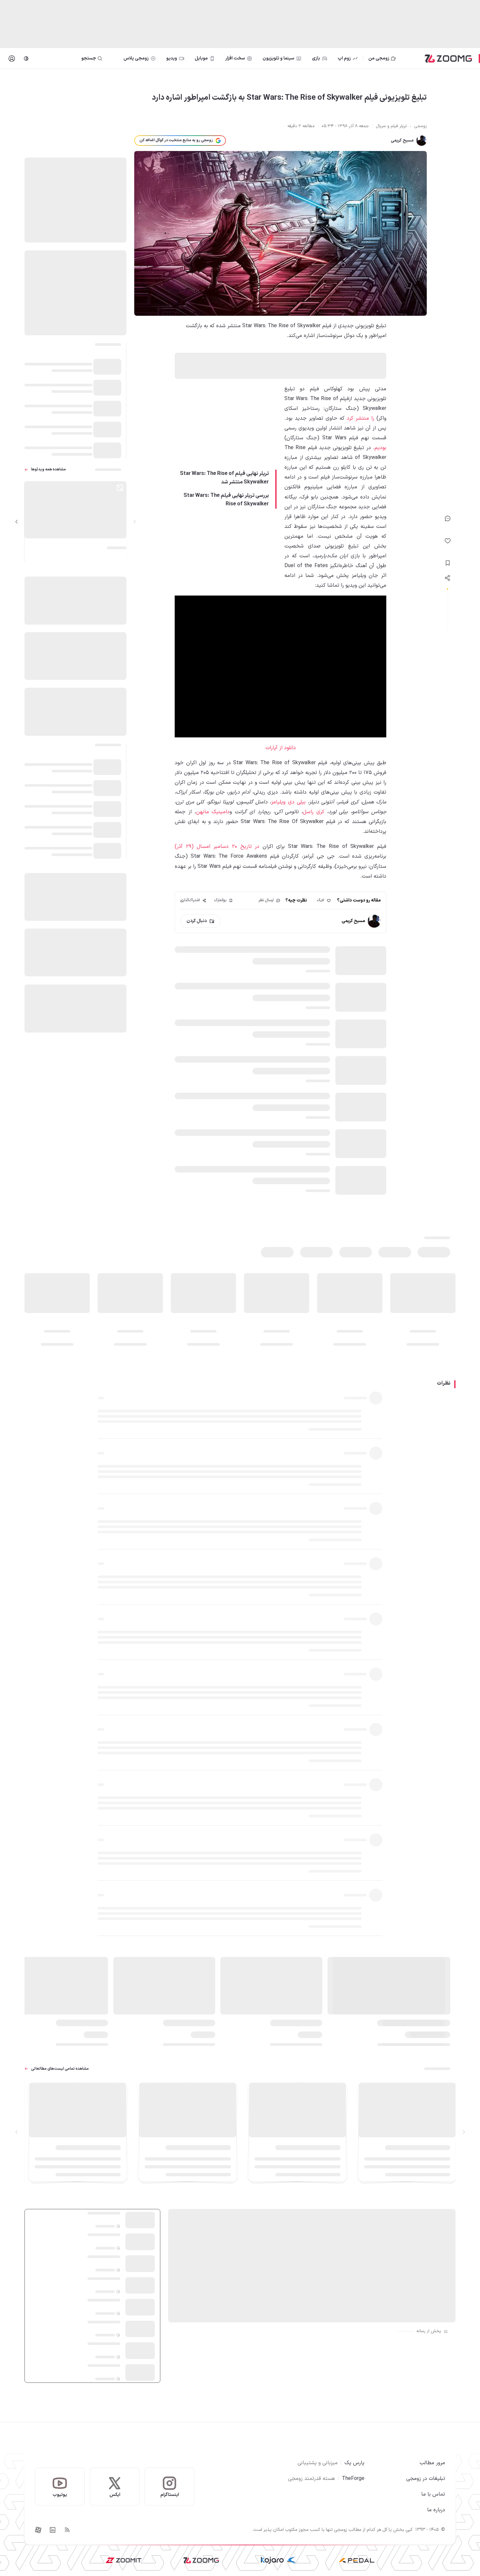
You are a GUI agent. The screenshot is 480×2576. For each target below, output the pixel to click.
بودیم (380, 448)
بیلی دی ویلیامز (288, 802)
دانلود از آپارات (281, 748)
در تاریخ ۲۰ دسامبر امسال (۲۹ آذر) (217, 847)
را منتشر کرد (360, 418)
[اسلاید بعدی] (17, 522)
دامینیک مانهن (213, 812)
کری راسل (313, 812)
